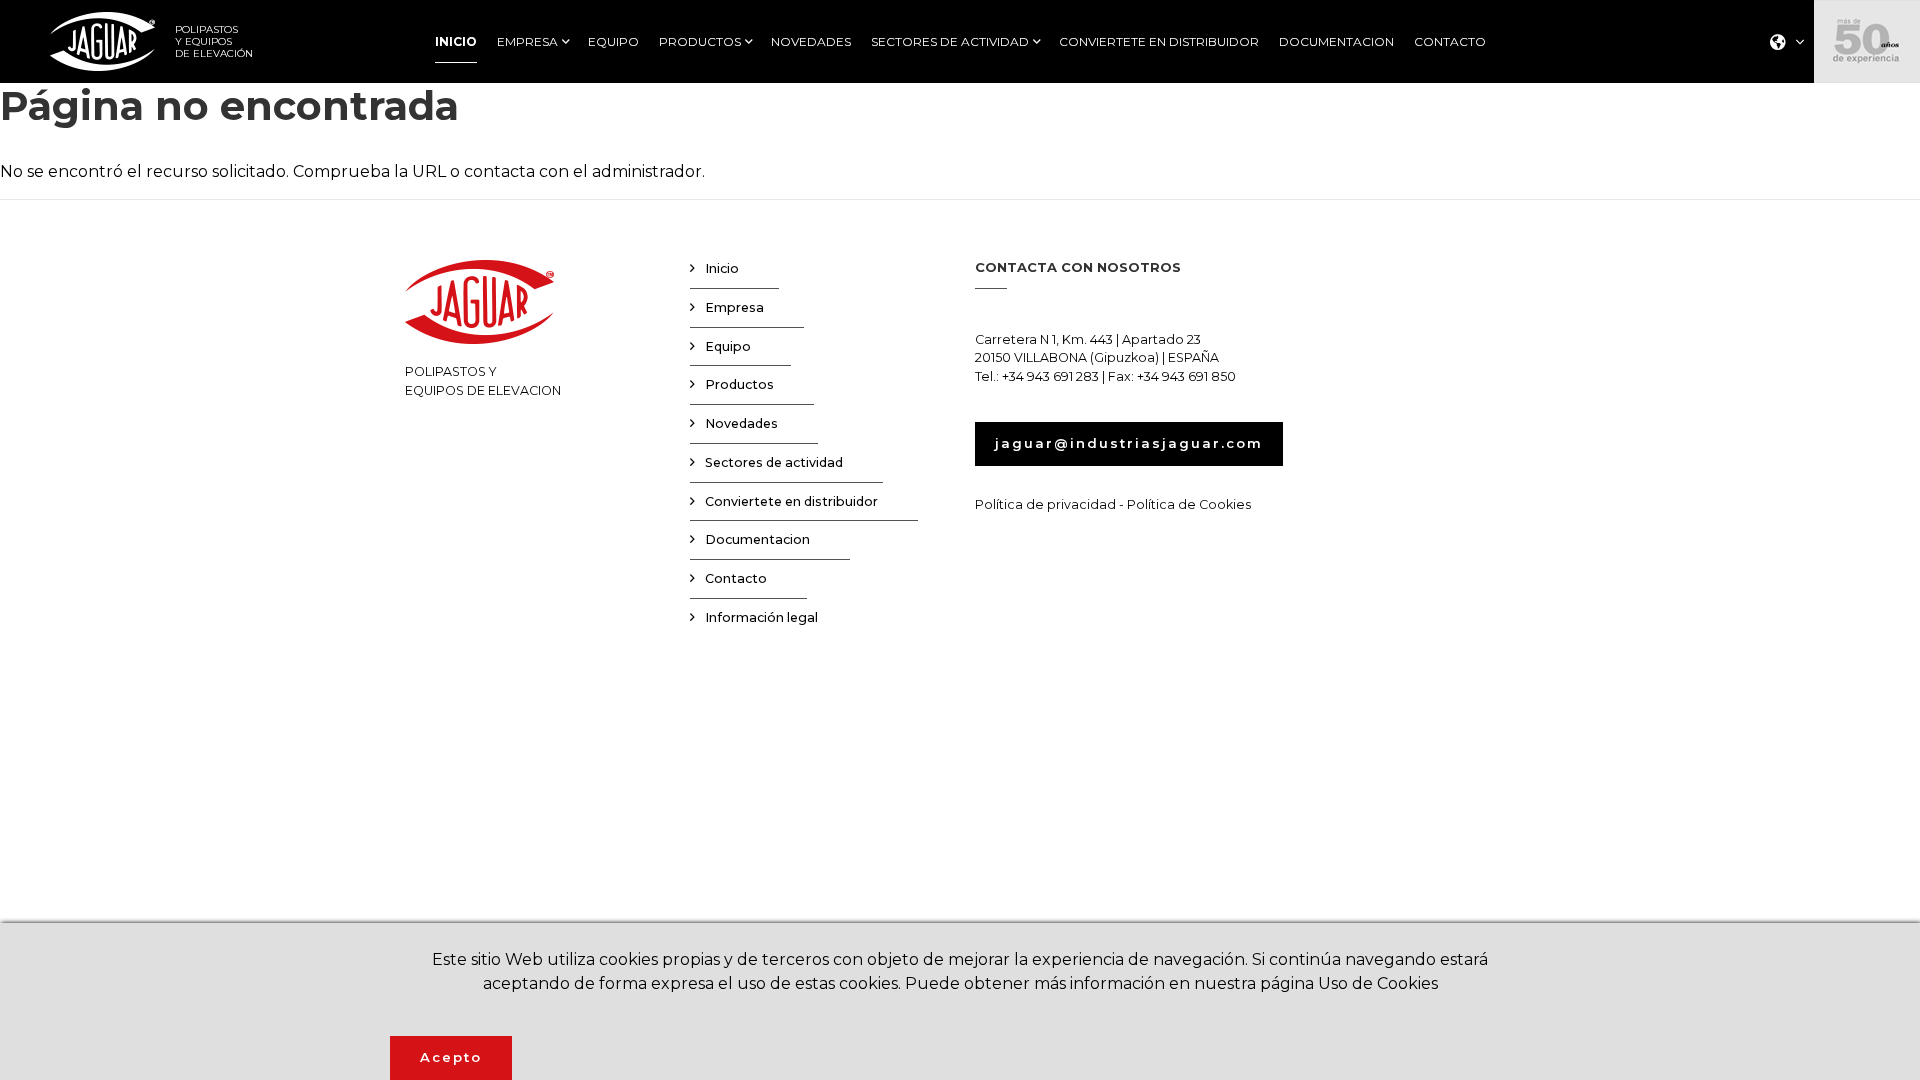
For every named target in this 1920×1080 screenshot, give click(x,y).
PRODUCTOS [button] (700, 42)
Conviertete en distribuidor (791, 501)
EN (1782, 102)
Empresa (734, 307)
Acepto (451, 1057)
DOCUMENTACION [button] (1336, 42)
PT (1781, 154)
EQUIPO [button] (613, 42)
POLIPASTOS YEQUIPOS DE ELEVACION (483, 381)
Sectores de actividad (774, 462)
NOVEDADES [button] (811, 42)
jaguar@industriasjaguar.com (1129, 443)
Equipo (728, 346)
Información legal (761, 617)
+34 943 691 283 (1050, 376)
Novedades (741, 423)
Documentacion (757, 539)
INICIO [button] (456, 42)
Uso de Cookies (1378, 983)
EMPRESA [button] (527, 42)
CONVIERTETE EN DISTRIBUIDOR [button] (1159, 42)
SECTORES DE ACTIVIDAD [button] (950, 42)
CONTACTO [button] (1450, 42)
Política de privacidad (1045, 504)
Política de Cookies (1189, 504)
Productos (739, 384)
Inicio (722, 268)
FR (1781, 128)
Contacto (736, 578)
